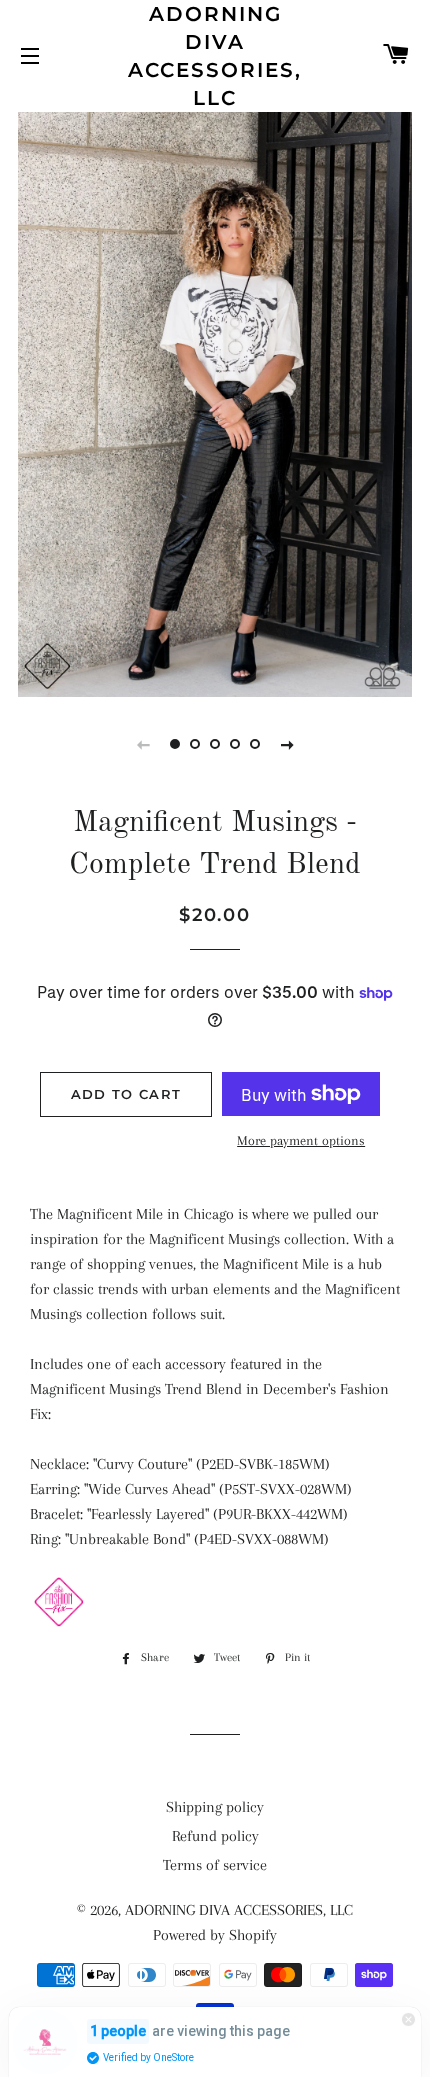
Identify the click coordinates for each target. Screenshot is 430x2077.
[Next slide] (287, 744)
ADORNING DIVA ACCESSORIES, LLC (215, 56)
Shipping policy (215, 1807)
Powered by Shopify (215, 1935)
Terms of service (215, 1865)
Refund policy (215, 1836)
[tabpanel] (215, 402)
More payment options (301, 1140)
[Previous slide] (143, 744)
